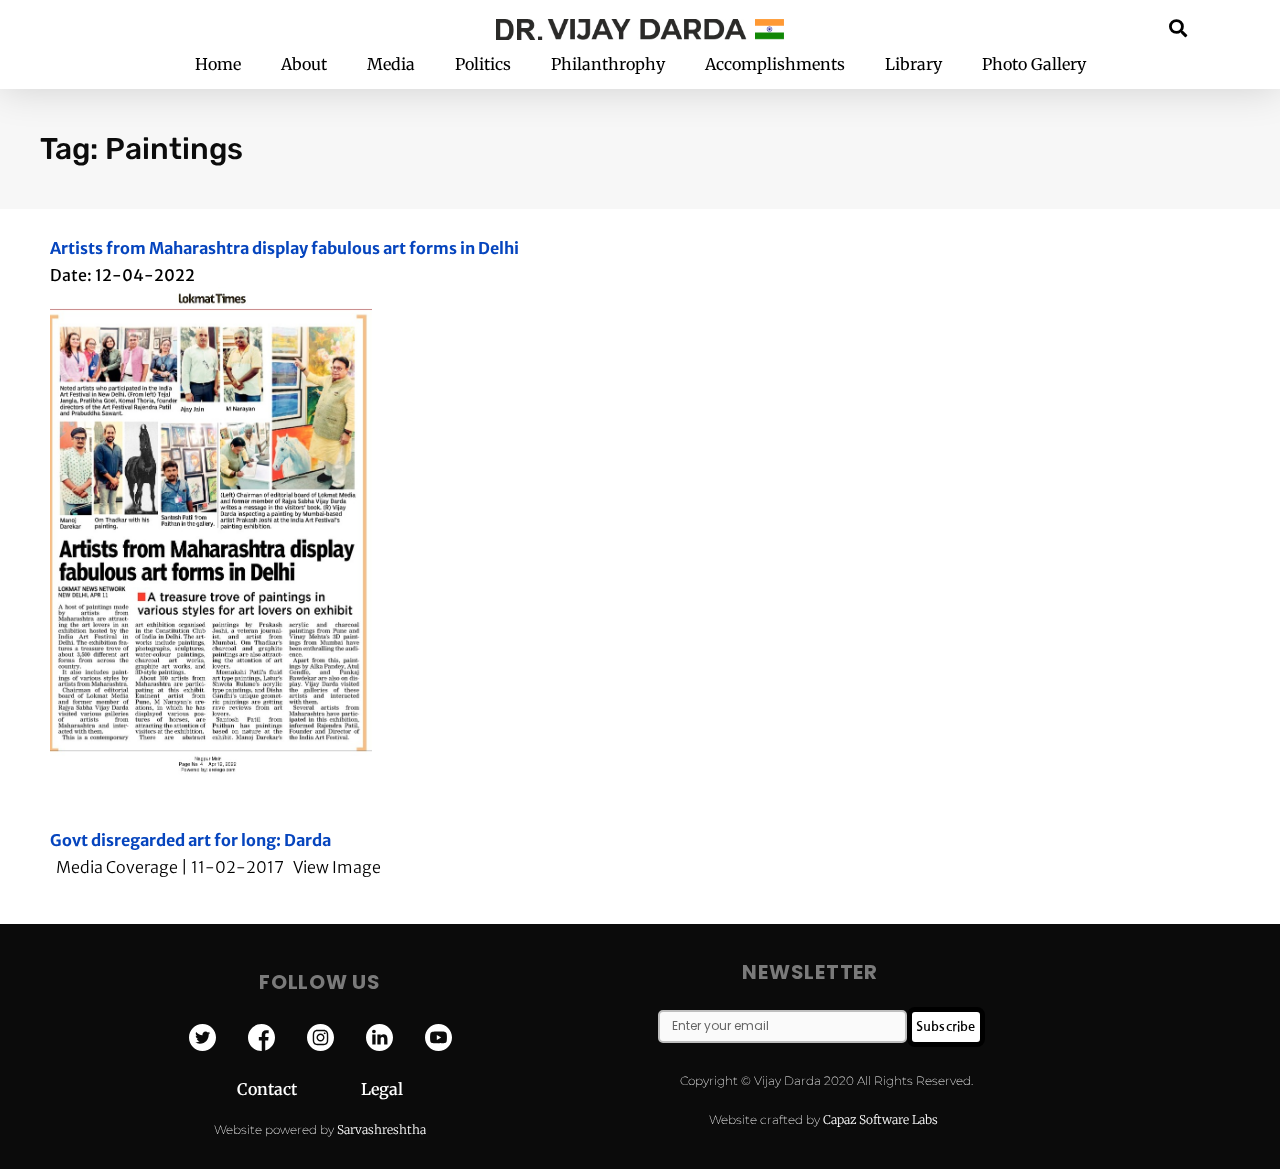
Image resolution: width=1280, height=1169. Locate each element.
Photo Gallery (1034, 64)
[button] (1178, 27)
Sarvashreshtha (381, 1129)
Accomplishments (775, 64)
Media (391, 64)
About (304, 64)
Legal (382, 1089)
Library (913, 64)
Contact (299, 1089)
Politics (483, 64)
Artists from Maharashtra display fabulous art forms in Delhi (284, 248)
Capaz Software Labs (880, 1119)
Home (218, 64)
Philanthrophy (608, 64)
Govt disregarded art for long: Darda (190, 840)
